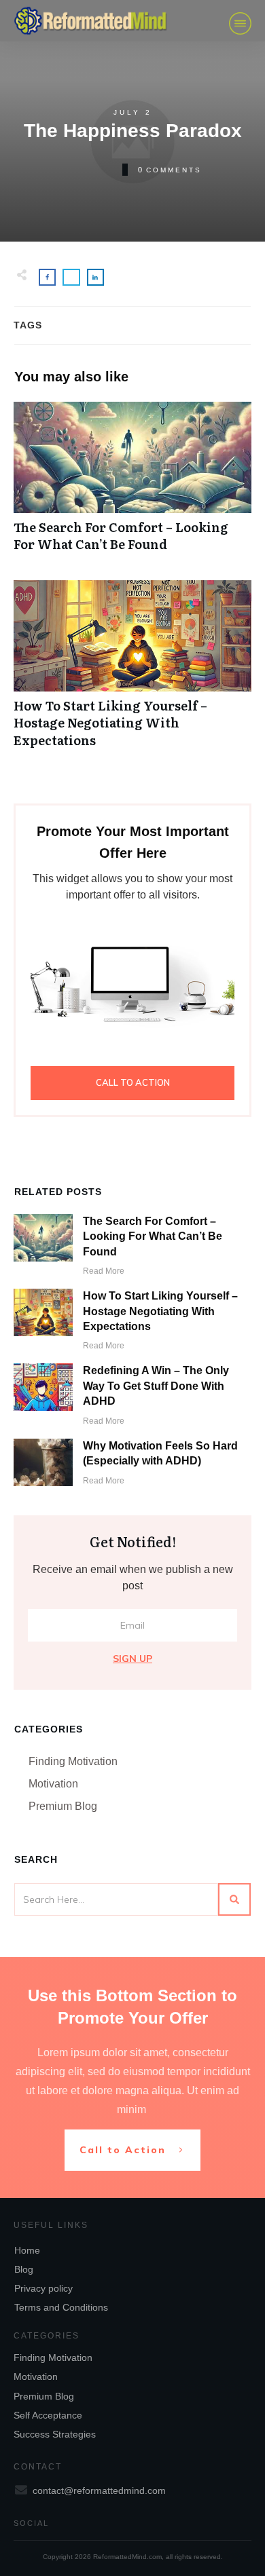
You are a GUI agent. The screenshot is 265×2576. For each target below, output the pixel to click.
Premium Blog (63, 1806)
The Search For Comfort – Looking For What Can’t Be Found (132, 484)
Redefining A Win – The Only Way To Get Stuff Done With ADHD (156, 1386)
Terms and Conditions (61, 2307)
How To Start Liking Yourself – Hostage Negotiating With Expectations (132, 671)
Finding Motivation (73, 1761)
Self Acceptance (48, 2415)
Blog (24, 2269)
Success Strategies (55, 2434)
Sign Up (132, 1659)
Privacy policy (43, 2288)
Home (27, 2250)
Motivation (53, 1784)
